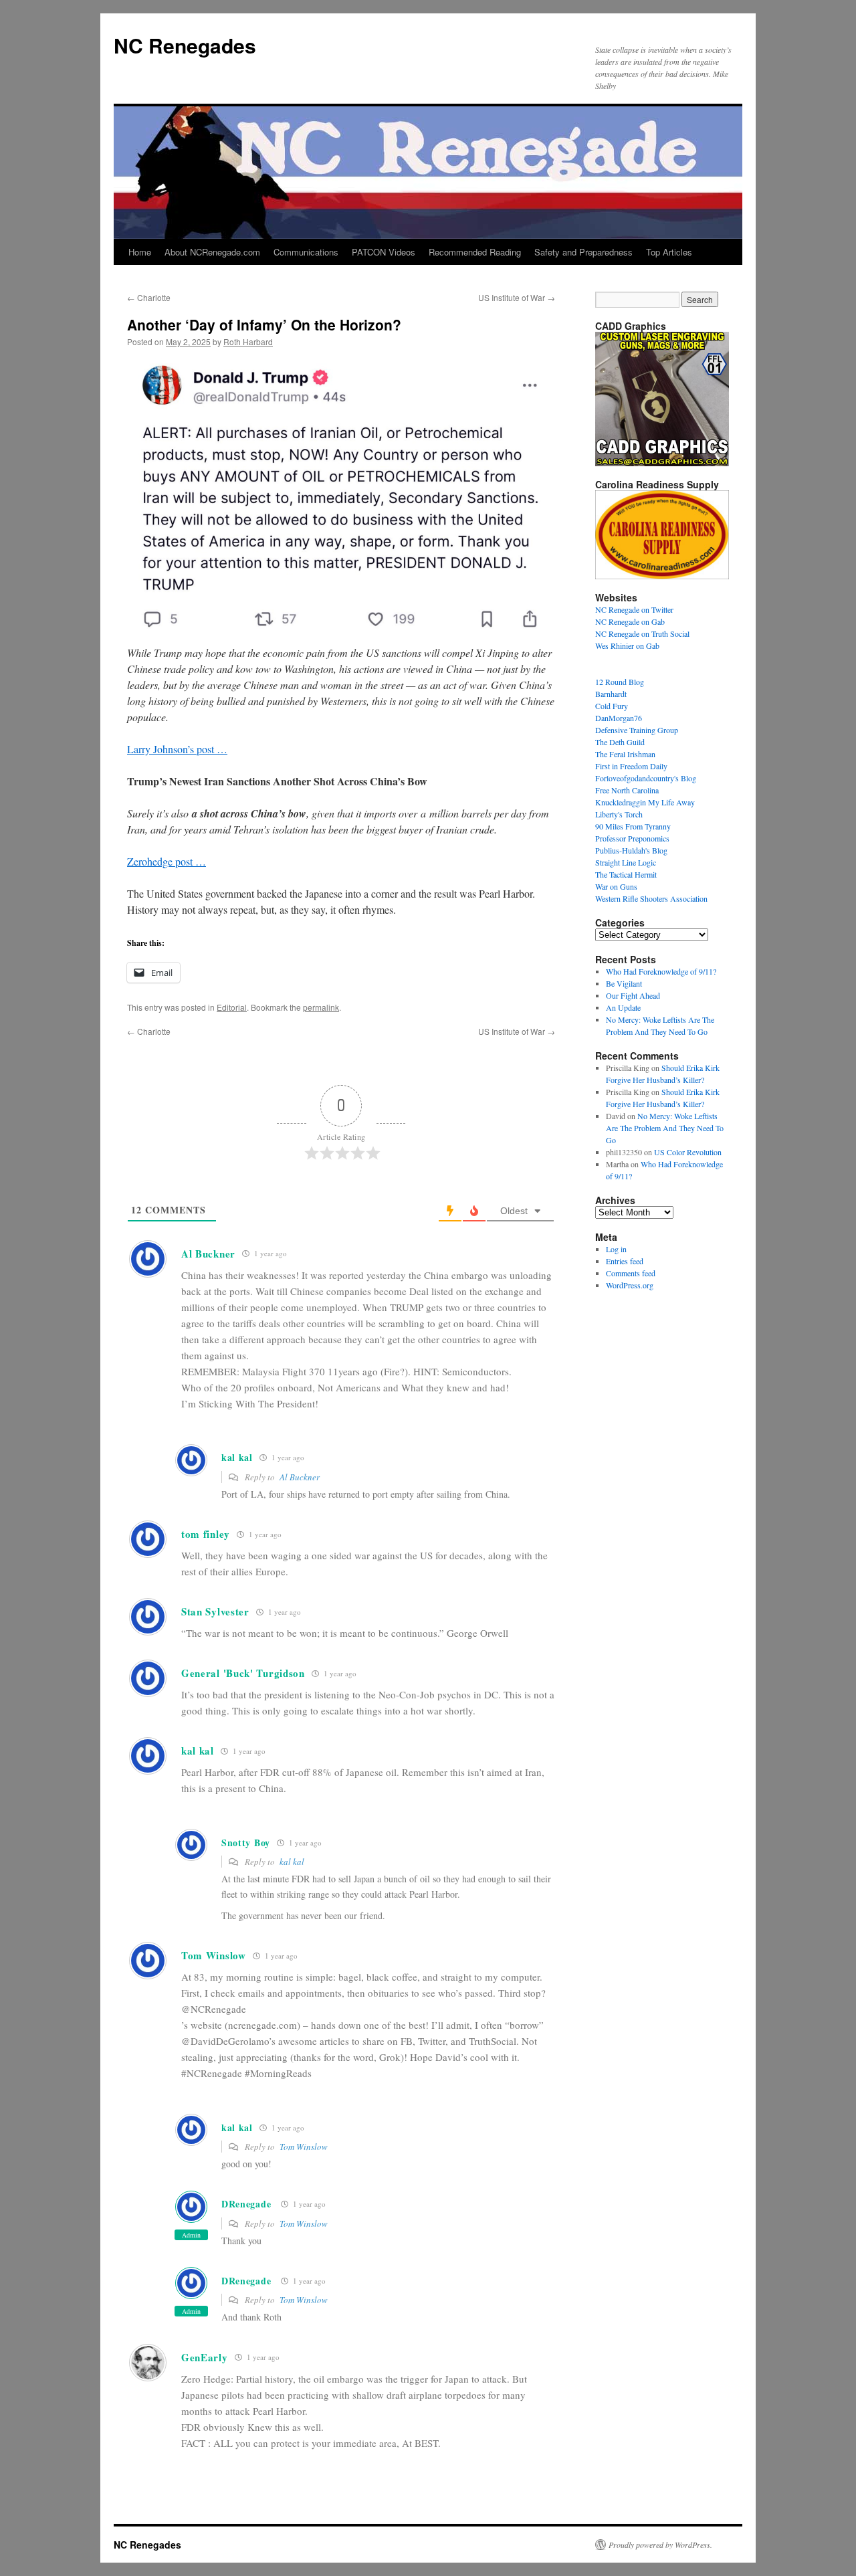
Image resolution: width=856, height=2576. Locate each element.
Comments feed (631, 1273)
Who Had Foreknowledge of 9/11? (661, 971)
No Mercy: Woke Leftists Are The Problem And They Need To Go (665, 1128)
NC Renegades (185, 45)
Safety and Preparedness (583, 252)
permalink (321, 1007)
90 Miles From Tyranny (633, 826)
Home (140, 252)
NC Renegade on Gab (630, 621)
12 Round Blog (620, 682)
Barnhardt (611, 694)
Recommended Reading (475, 252)
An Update (623, 1007)
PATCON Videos (384, 252)
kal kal (292, 1862)
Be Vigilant (624, 983)
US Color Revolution (688, 1152)
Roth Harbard (248, 341)
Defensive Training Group (637, 730)
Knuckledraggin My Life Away (645, 802)
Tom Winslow (304, 2147)
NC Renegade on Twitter (634, 609)
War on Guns (616, 886)
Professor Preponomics (632, 838)
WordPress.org (630, 1285)
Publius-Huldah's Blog (631, 850)
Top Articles (669, 252)
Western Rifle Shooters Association (651, 898)
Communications (306, 252)
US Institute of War (517, 297)
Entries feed (625, 1261)
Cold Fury (612, 706)
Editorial (232, 1007)
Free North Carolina (627, 790)
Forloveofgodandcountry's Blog (646, 778)
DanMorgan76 (619, 718)
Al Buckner (300, 1477)
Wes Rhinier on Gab (627, 646)
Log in (616, 1249)
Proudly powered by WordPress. (660, 2545)
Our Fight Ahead (633, 995)
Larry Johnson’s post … (177, 749)
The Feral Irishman (625, 754)
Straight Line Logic (626, 862)
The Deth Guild (620, 742)
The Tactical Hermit (626, 874)
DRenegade (246, 2204)
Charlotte (149, 297)
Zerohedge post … (167, 861)
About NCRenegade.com (212, 252)
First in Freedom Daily (631, 766)
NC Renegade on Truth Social (642, 633)
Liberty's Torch (619, 814)
